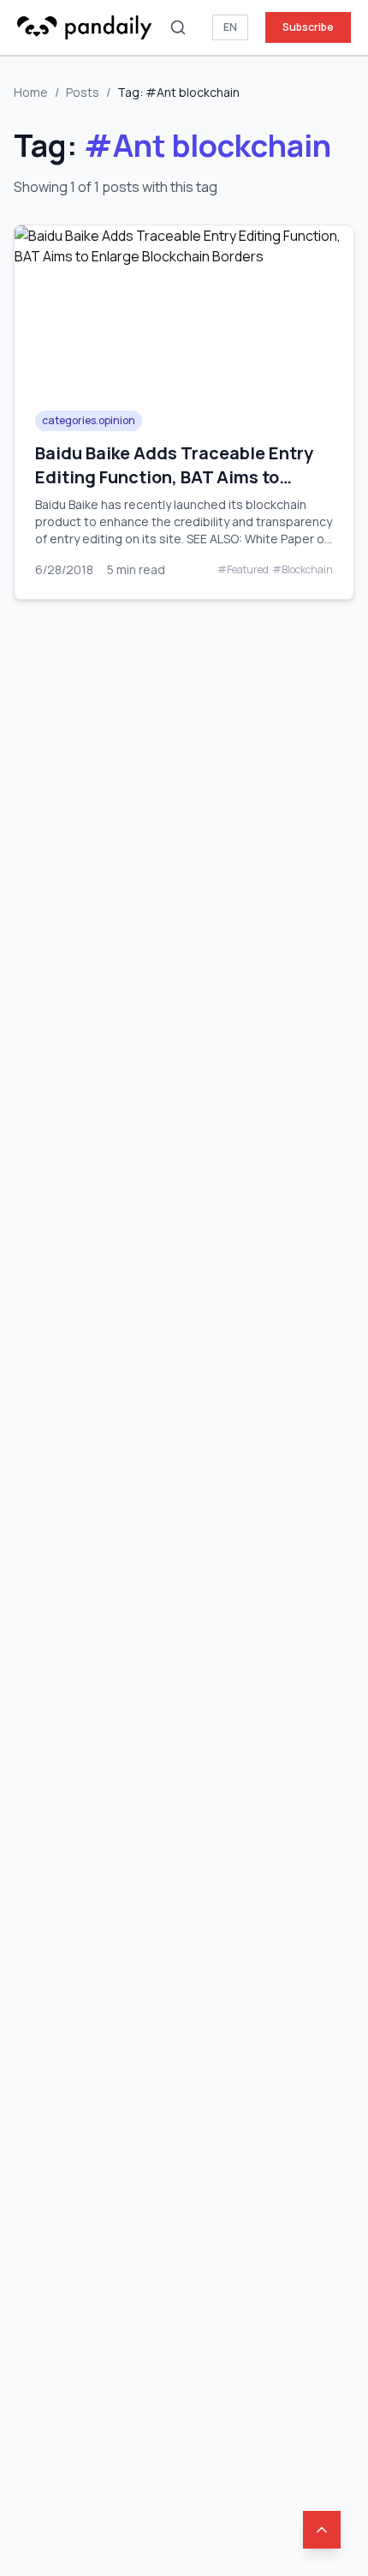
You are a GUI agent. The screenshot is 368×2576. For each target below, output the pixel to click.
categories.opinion (89, 420)
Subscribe (308, 27)
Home (31, 92)
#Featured (243, 570)
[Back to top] (322, 2530)
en (230, 27)
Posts (83, 92)
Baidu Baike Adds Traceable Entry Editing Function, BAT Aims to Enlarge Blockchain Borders (174, 477)
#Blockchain (303, 570)
